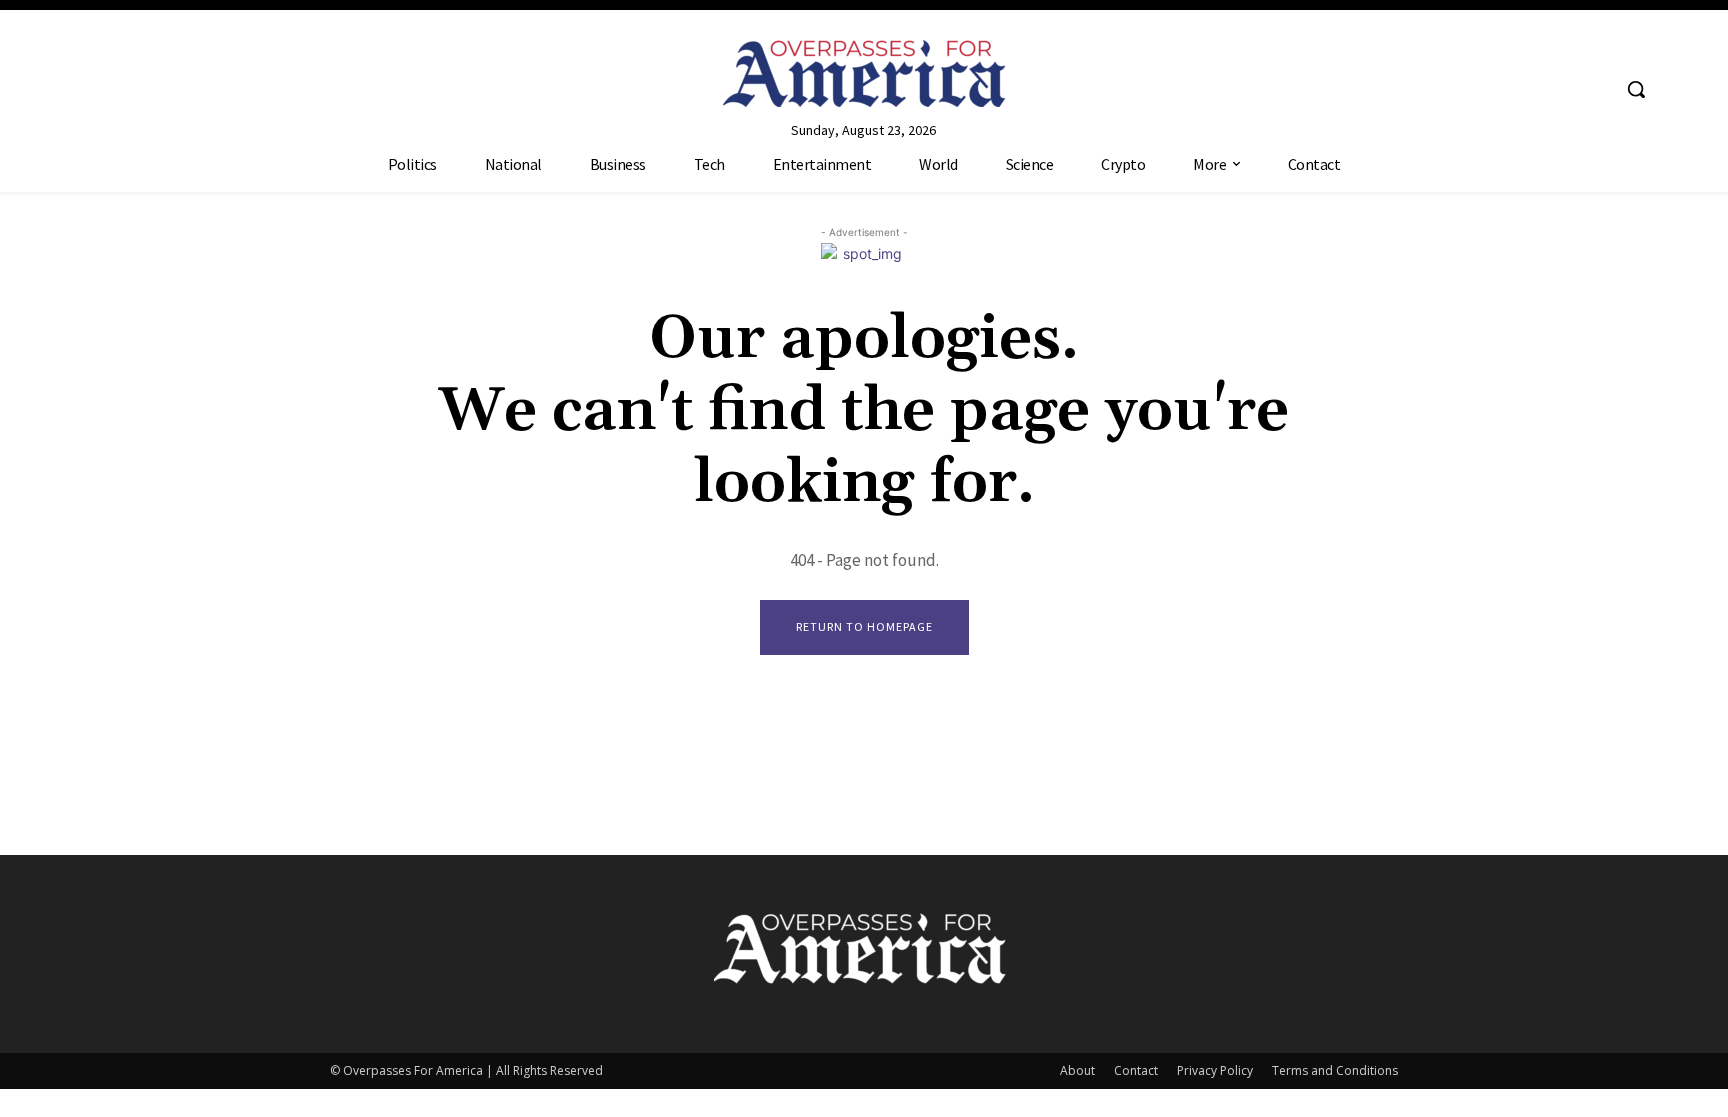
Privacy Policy (1215, 1070)
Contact (1136, 1070)
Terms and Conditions (1335, 1070)
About (1077, 1070)
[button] (1636, 89)
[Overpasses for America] (863, 73)
